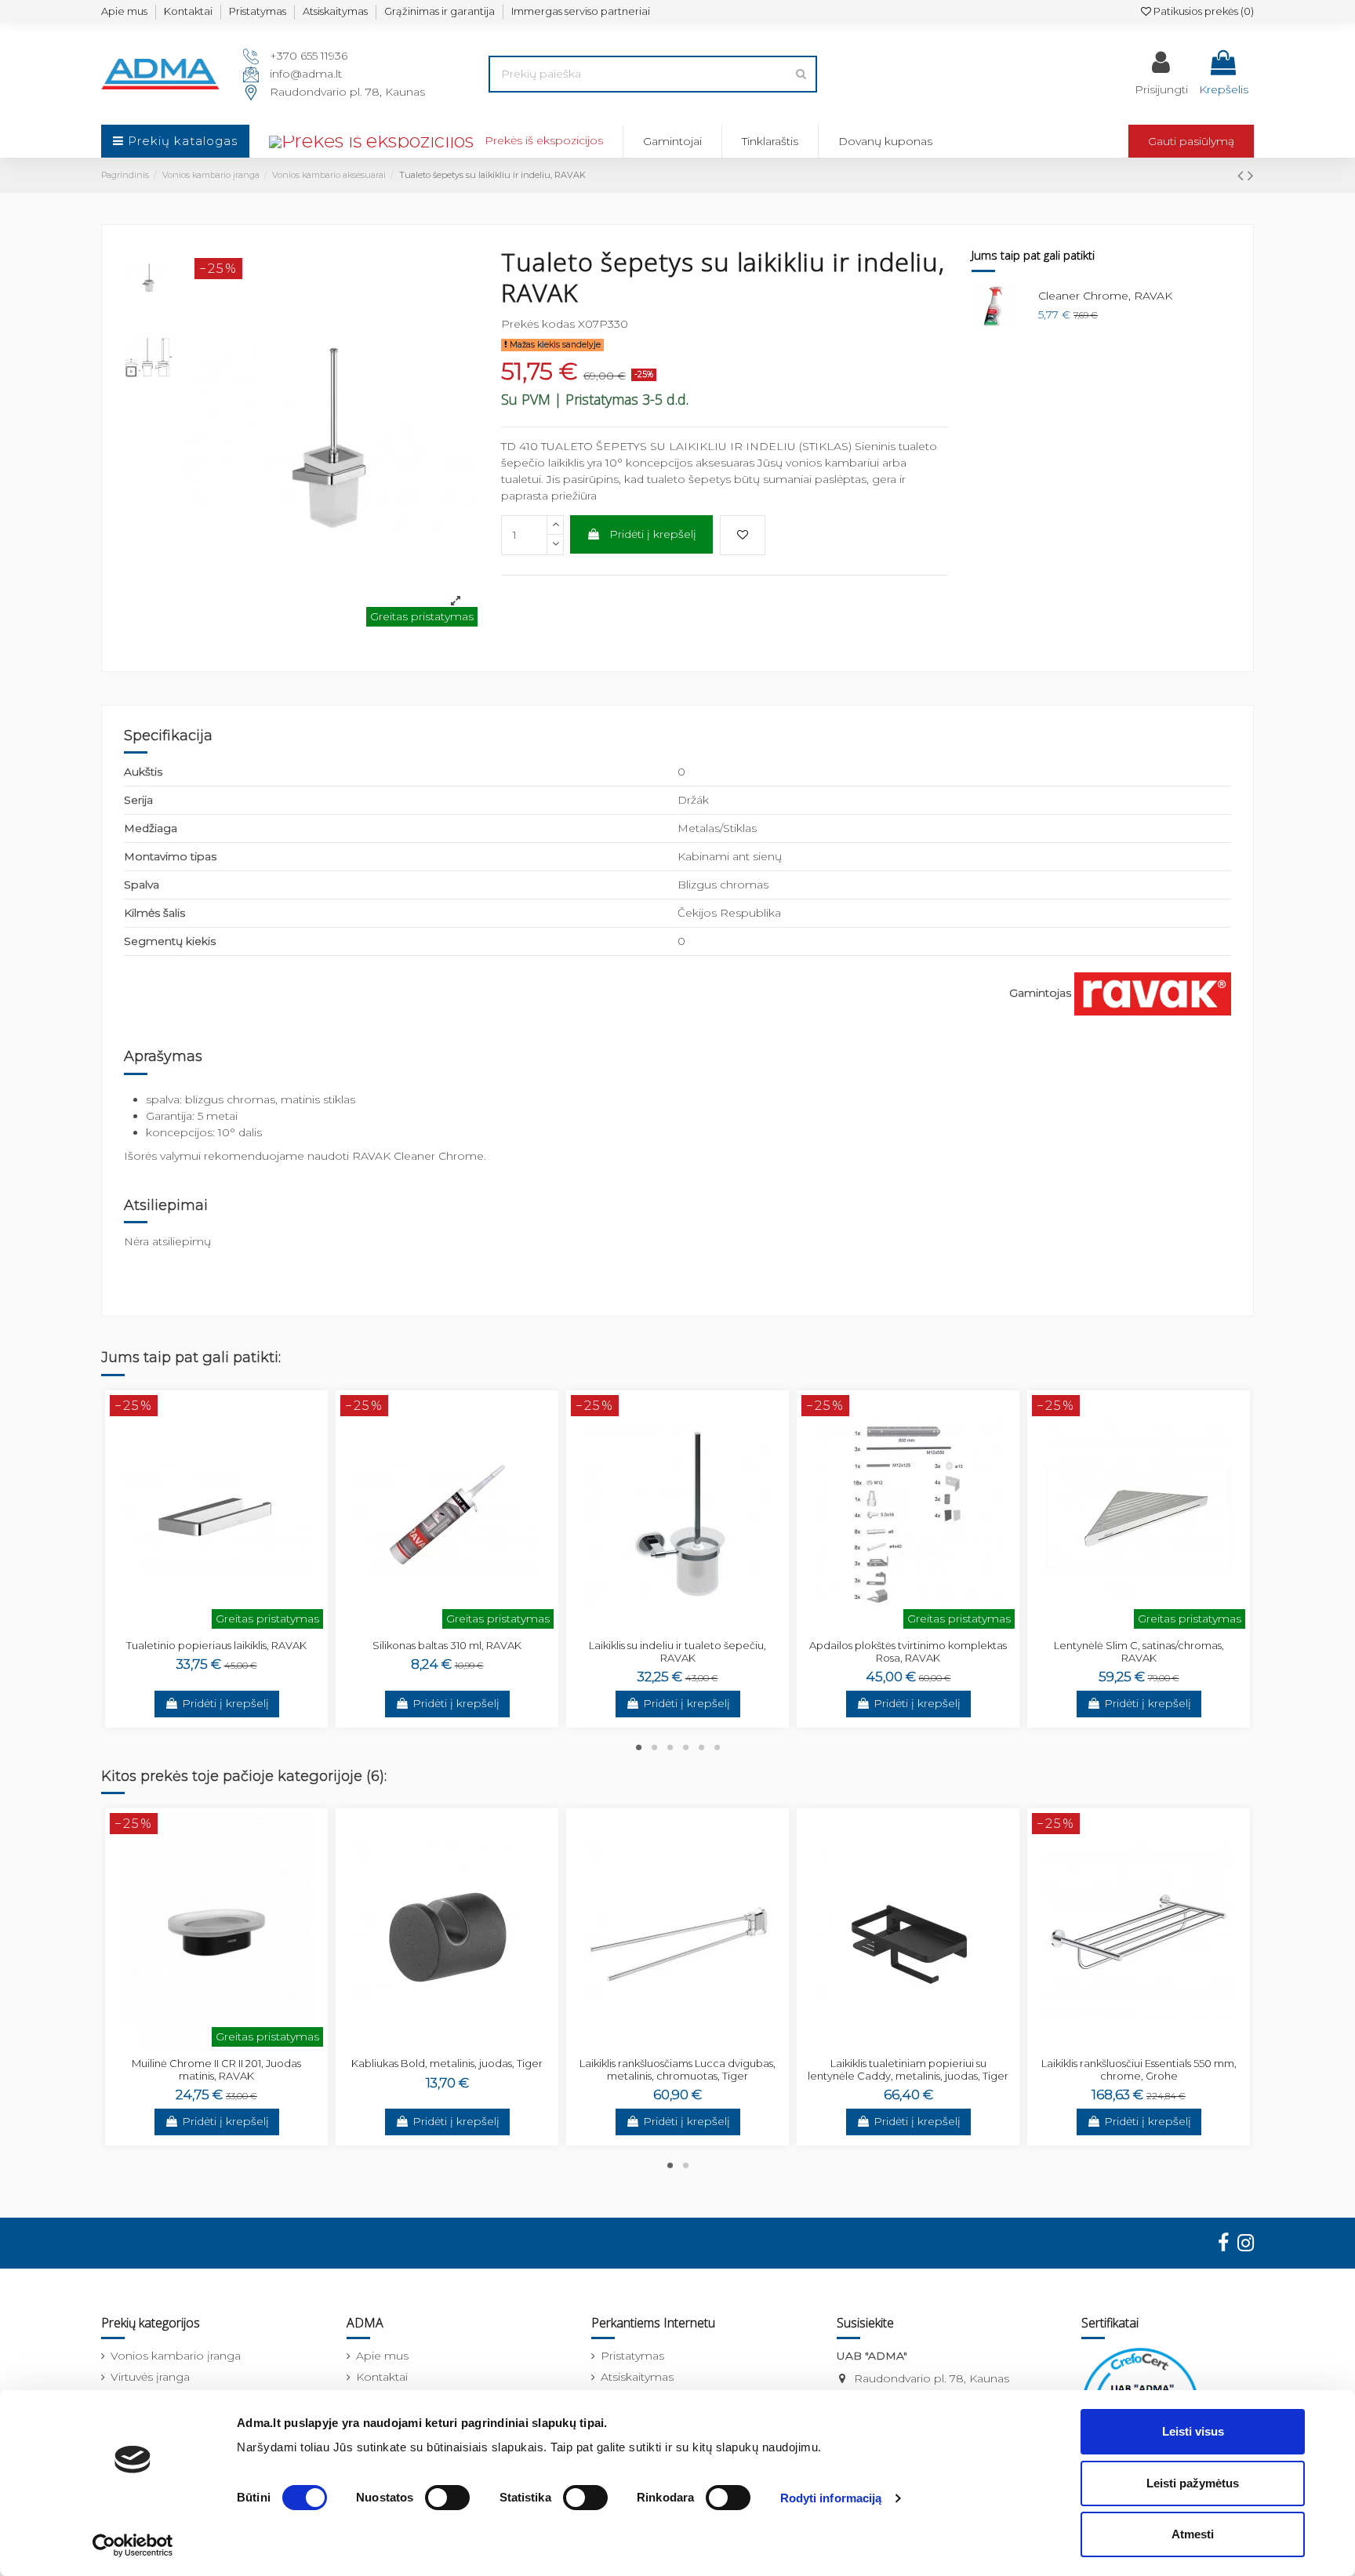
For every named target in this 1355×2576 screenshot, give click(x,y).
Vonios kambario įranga (176, 2356)
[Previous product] (1242, 175)
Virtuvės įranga (150, 2377)
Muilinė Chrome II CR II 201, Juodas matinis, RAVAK (216, 2069)
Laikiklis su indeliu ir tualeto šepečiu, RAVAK (677, 1651)
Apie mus (124, 11)
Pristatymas (258, 11)
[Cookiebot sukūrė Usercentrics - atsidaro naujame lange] (133, 2545)
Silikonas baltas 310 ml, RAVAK (447, 1645)
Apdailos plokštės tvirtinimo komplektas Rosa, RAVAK (908, 1651)
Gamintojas (1040, 993)
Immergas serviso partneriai (581, 11)
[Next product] (1251, 175)
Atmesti (1193, 2534)
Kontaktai (188, 11)
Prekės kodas (538, 324)
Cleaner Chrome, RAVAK (1105, 296)
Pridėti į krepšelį (653, 534)
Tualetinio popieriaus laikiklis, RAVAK (216, 1645)
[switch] (447, 2498)
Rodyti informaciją (831, 2498)
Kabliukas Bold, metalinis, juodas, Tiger (447, 2063)
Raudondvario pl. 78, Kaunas (347, 92)
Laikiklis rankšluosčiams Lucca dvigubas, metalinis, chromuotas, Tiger (677, 2069)
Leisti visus (1193, 2431)
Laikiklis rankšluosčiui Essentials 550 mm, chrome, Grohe (1139, 2069)
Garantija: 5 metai (192, 1116)
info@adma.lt (306, 74)
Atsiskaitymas (335, 11)
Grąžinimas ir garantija (440, 11)
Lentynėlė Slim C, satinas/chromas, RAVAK (1139, 1651)
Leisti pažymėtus (1193, 2483)
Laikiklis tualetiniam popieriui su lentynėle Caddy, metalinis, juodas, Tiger (908, 2069)
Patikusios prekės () (1202, 11)
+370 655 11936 (309, 56)
